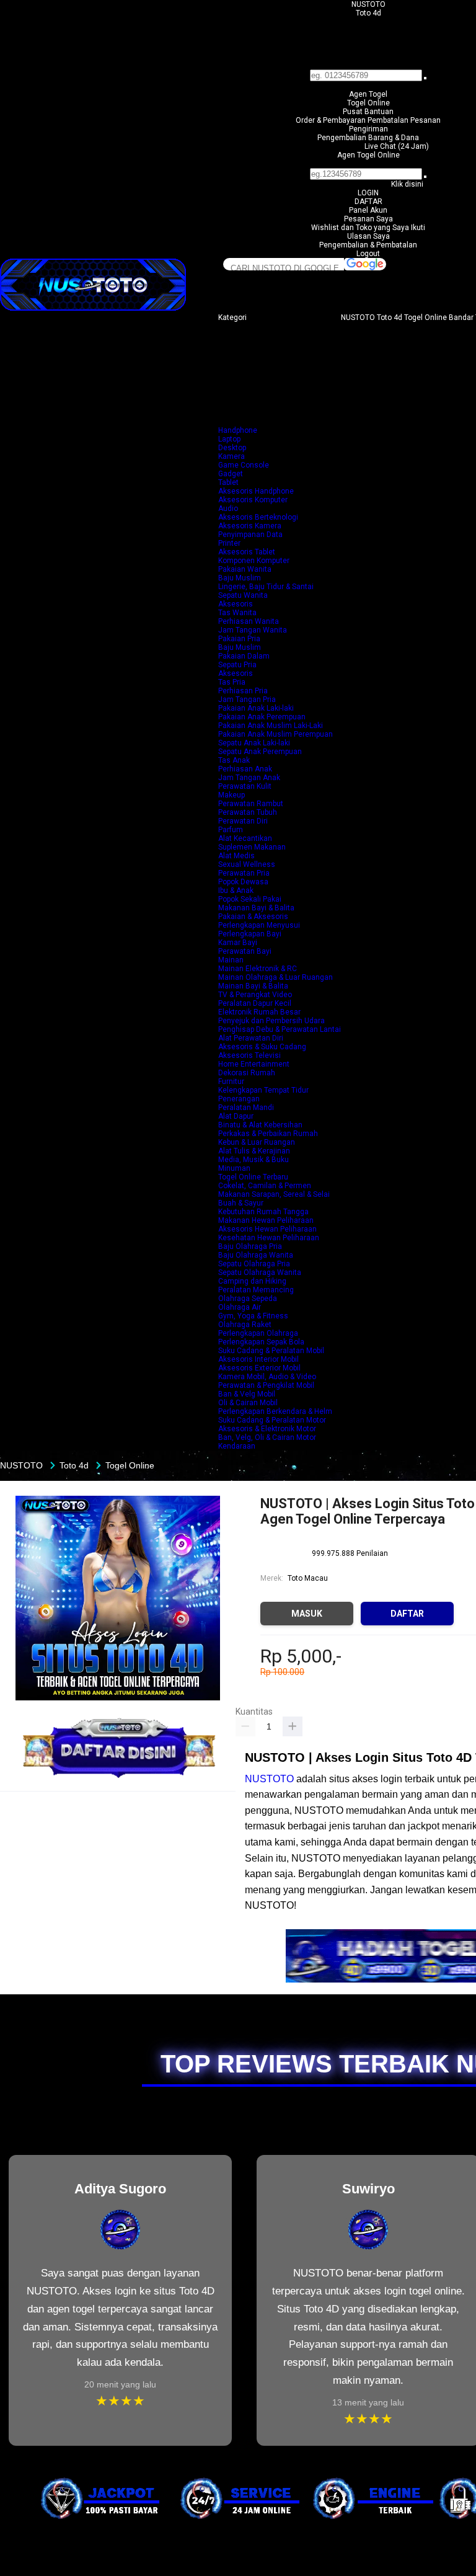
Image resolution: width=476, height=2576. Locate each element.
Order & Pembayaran (332, 120)
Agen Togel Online (368, 155)
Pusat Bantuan (368, 112)
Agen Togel (368, 94)
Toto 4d (368, 13)
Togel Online (368, 103)
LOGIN (368, 193)
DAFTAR (368, 202)
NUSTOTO (368, 4)
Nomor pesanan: (368, 164)
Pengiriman (368, 129)
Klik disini (407, 184)
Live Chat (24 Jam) (397, 146)
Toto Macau (308, 1578)
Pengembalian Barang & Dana (368, 138)
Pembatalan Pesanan (404, 120)
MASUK (307, 1614)
